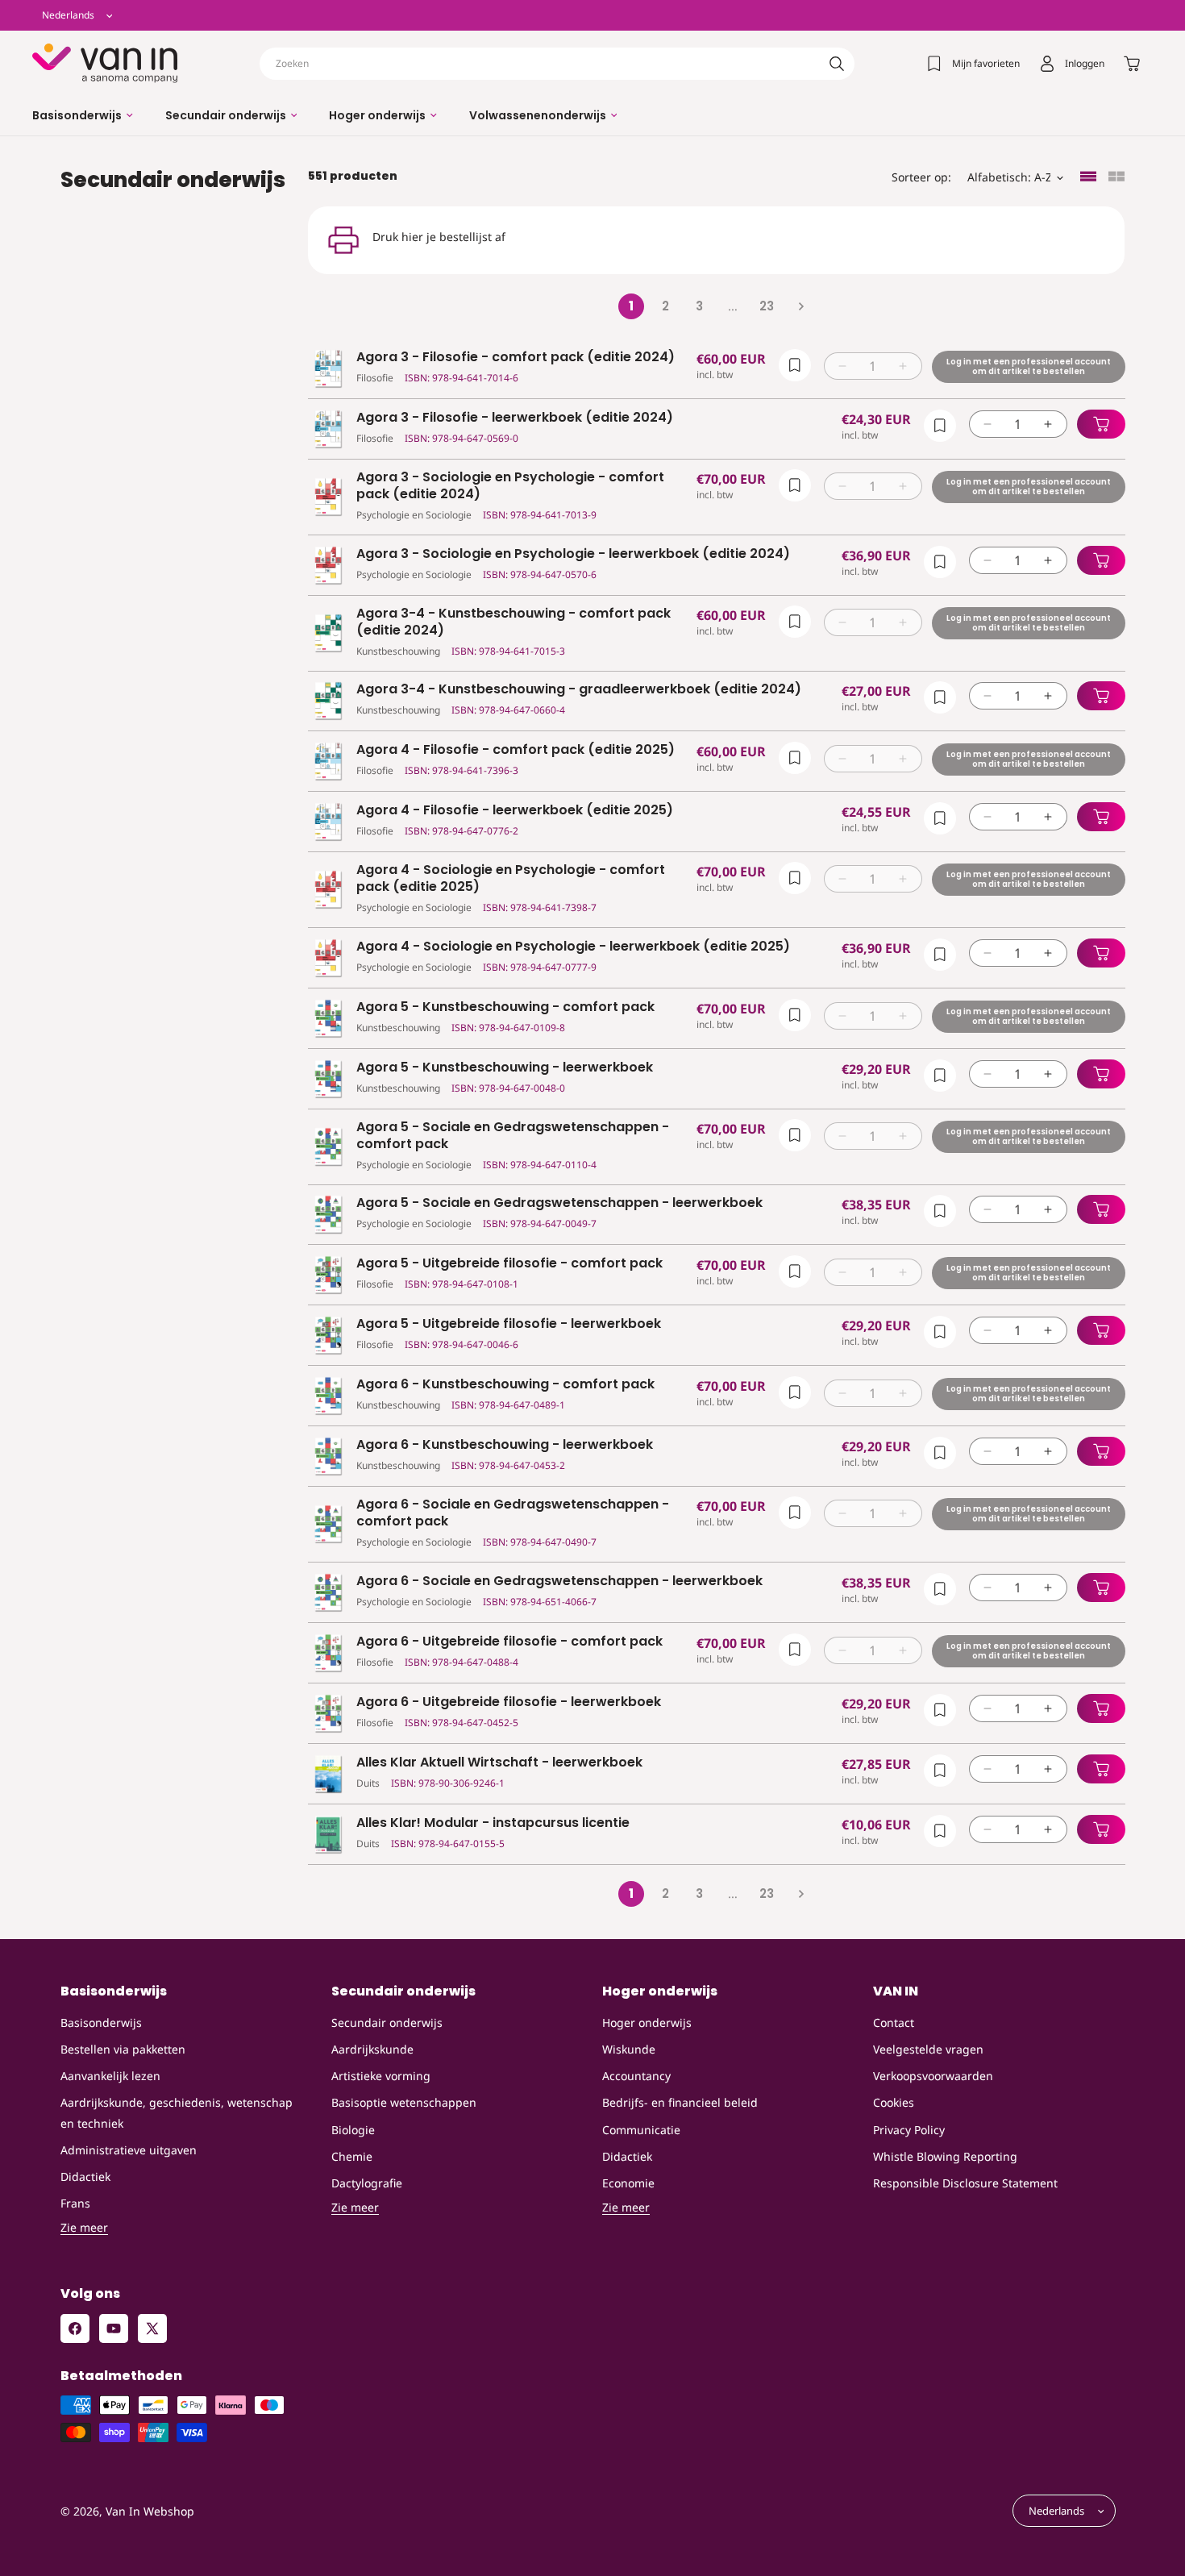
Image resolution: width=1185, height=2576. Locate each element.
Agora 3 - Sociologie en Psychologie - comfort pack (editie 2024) (510, 486)
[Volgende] (800, 306)
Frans (75, 2203)
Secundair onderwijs (387, 2023)
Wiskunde (629, 2049)
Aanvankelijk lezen (110, 2076)
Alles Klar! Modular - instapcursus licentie (493, 1823)
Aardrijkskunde (372, 2049)
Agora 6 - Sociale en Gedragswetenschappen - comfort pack (513, 1513)
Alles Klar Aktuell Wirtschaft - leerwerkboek (499, 1763)
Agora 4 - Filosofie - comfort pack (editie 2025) (516, 750)
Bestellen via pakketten (123, 2049)
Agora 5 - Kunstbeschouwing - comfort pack (505, 1007)
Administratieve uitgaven (129, 2149)
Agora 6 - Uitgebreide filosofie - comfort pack (509, 1642)
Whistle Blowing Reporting (945, 2156)
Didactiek (85, 2176)
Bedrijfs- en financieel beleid (680, 2102)
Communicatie (641, 2129)
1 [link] (631, 306)
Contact (894, 2023)
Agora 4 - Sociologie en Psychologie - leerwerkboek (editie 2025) (573, 947)
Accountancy (636, 2076)
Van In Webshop (150, 2511)
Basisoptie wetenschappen (404, 2102)
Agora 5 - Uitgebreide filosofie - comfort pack (509, 1264)
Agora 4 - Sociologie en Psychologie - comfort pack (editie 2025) (511, 879)
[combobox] (557, 64)
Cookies (894, 2102)
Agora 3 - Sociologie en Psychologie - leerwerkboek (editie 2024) (573, 554)
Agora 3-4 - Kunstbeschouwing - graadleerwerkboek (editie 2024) (579, 690)
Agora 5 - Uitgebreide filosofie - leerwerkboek (509, 1324)
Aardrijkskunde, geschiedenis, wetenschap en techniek (177, 2112)
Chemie (352, 2156)
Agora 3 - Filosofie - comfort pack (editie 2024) (516, 358)
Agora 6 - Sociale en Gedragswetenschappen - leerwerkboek (559, 1581)
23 (767, 306)
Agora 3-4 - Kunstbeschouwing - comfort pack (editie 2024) (513, 622)
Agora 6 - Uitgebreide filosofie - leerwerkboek (509, 1702)
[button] (83, 115)
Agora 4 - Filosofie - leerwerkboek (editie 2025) (515, 811)
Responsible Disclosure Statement (965, 2183)
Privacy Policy (909, 2129)
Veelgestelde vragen (928, 2049)
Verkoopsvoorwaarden (933, 2076)
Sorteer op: (921, 177)
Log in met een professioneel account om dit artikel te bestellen (1028, 366)
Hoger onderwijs (647, 2023)
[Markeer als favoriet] (794, 365)
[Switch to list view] (1088, 178)
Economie (628, 2183)
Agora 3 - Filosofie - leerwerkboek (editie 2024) (515, 418)
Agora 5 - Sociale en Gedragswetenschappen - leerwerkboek (559, 1203)
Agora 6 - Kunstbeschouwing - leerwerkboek (505, 1445)
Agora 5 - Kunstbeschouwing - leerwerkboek (505, 1068)
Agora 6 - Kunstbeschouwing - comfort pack (505, 1385)
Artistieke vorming (381, 2076)
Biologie (353, 2129)
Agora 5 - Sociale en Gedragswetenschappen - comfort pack (513, 1136)
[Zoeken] (837, 64)
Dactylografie (367, 2183)
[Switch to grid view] (1116, 178)
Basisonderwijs (101, 2023)
